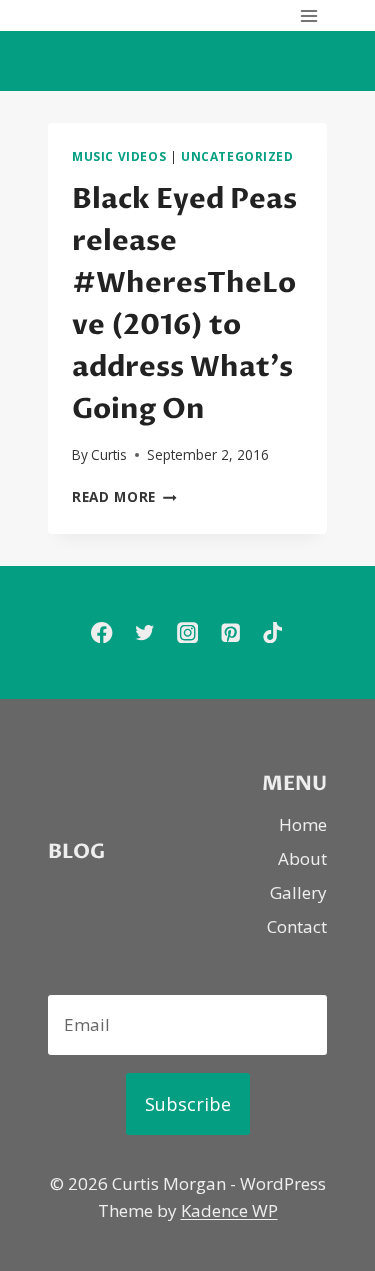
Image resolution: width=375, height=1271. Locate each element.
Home (303, 824)
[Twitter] (144, 632)
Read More (124, 496)
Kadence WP (229, 1210)
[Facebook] (101, 632)
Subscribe (188, 1104)
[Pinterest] (230, 632)
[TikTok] (273, 632)
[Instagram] (187, 632)
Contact (297, 926)
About (302, 858)
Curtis (109, 454)
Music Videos (119, 156)
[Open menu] (308, 15)
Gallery (298, 892)
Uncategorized (237, 156)
